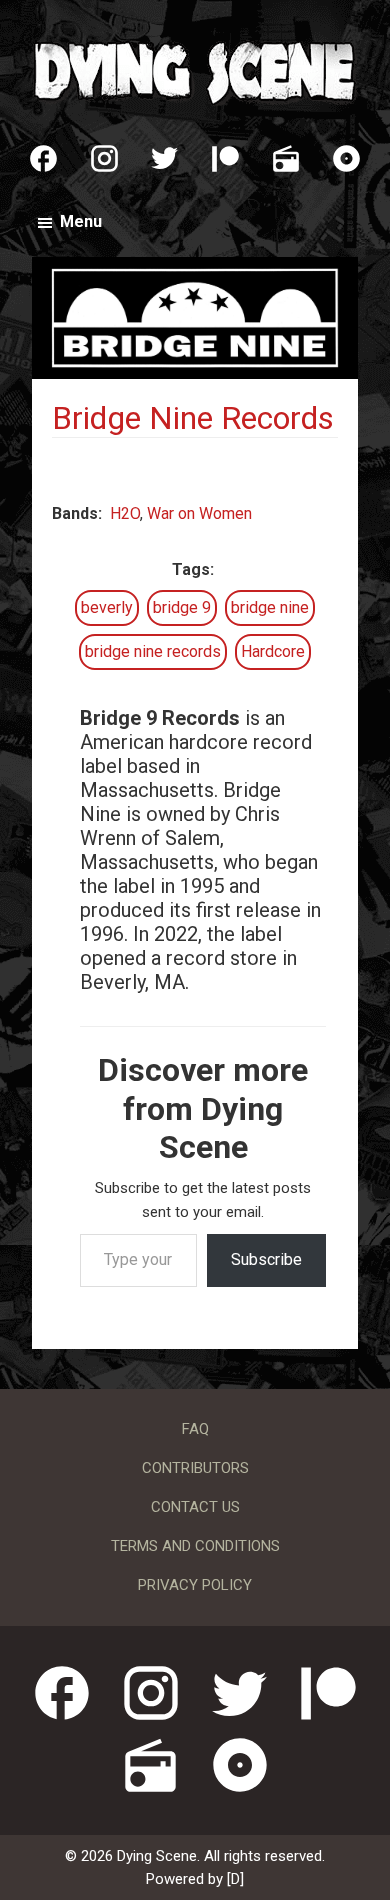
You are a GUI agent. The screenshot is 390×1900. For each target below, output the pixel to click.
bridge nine (270, 607)
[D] (235, 1879)
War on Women (199, 513)
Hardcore (273, 651)
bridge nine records (153, 651)
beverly (107, 607)
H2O (125, 513)
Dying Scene (195, 70)
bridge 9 (182, 607)
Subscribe (266, 1259)
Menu (81, 221)
